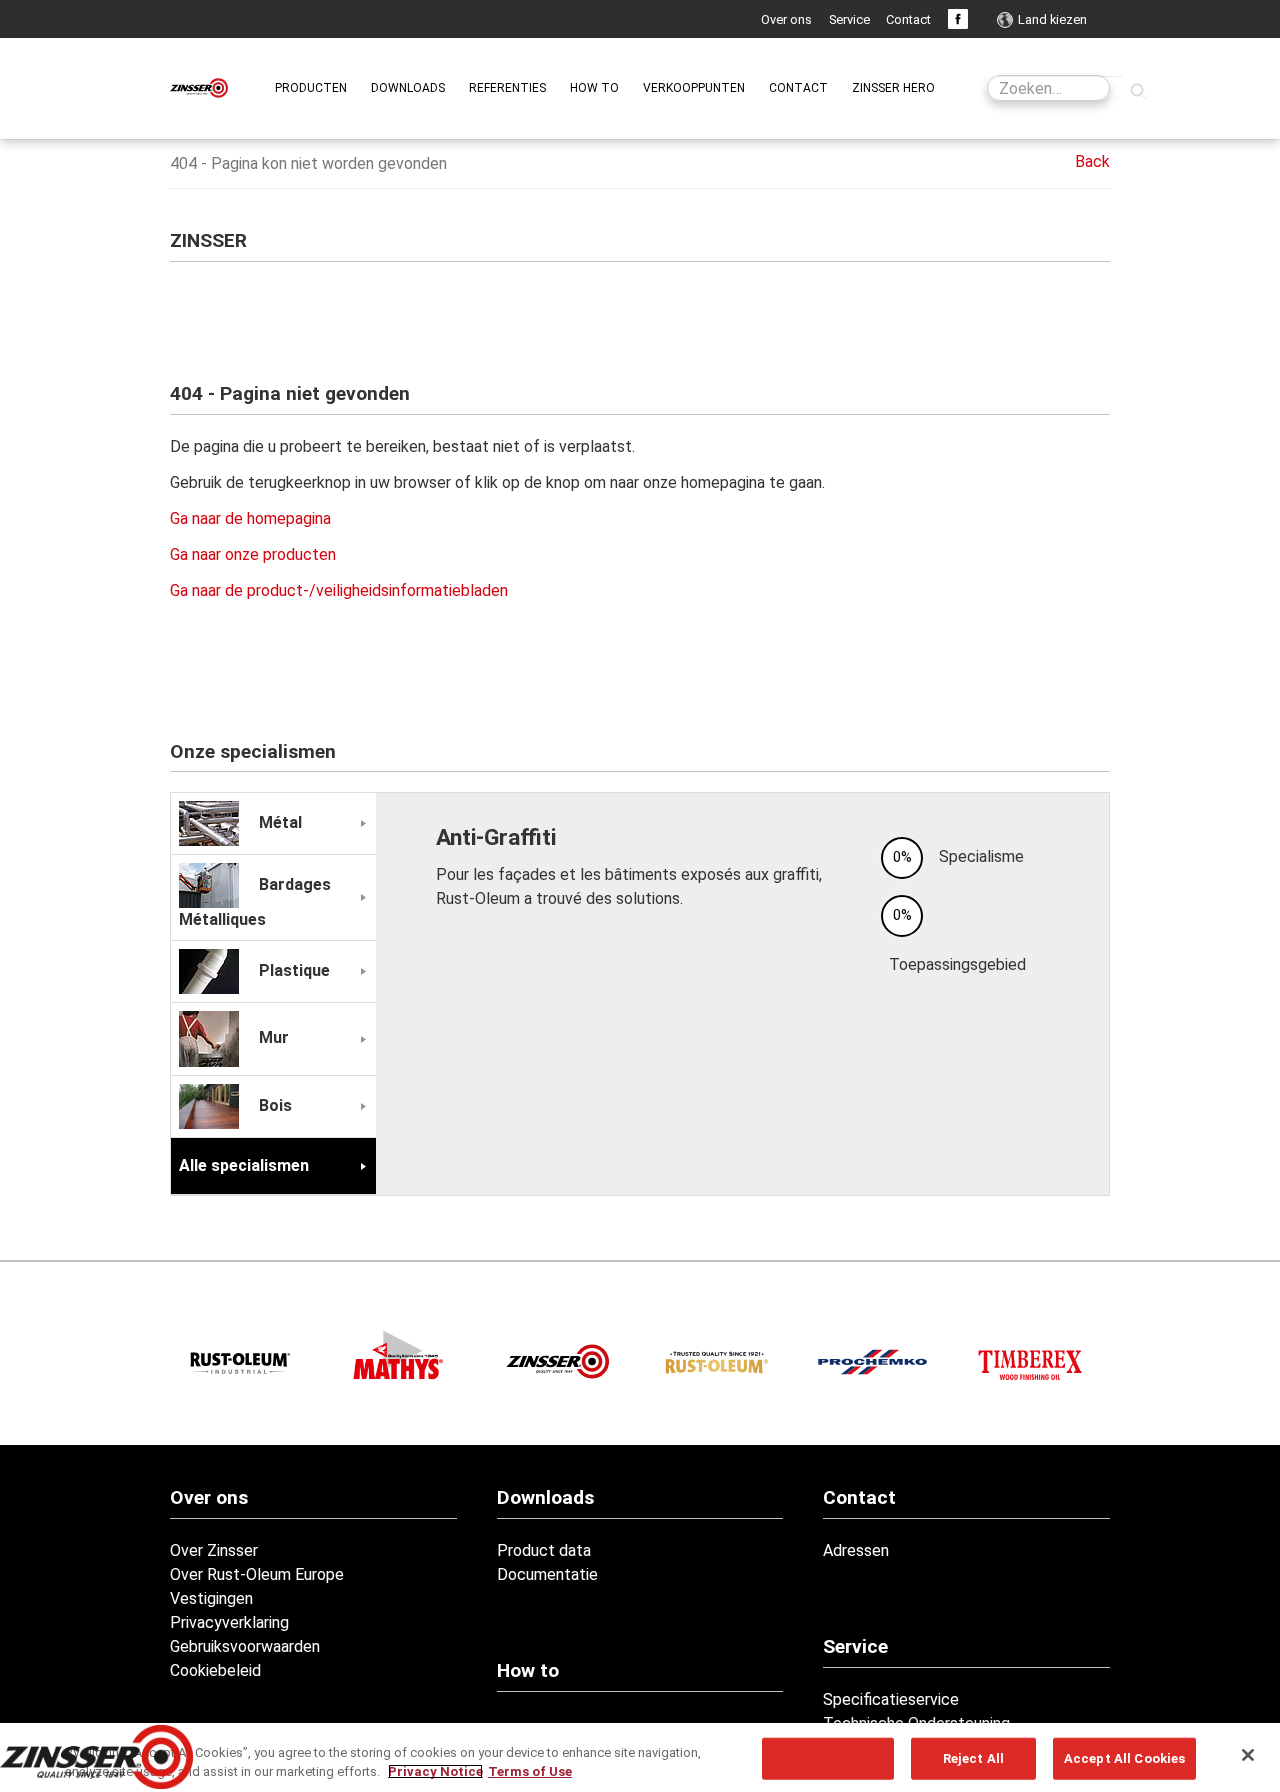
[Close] (1248, 1755)
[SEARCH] (1138, 90)
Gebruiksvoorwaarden (245, 1646)
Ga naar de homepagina (250, 518)
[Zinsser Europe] (556, 1361)
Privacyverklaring (229, 1622)
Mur (272, 1038)
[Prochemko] (872, 1361)
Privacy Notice (435, 1771)
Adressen (856, 1550)
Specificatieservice (891, 1699)
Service (849, 19)
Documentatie (547, 1574)
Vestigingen (211, 1598)
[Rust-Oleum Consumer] (714, 1361)
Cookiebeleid (215, 1670)
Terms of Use (530, 1771)
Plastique (292, 970)
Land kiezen (1052, 19)
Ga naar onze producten (253, 554)
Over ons (786, 19)
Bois (273, 1105)
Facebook (958, 19)
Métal (278, 822)
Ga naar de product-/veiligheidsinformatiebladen (339, 590)
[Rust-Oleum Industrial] (241, 1361)
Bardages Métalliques (255, 902)
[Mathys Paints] (399, 1355)
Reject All (973, 1758)
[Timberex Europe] (1030, 1361)
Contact (908, 19)
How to (528, 1670)
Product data (544, 1550)
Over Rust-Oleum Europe (257, 1574)
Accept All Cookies (1124, 1758)
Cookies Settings (828, 1758)
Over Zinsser (214, 1550)
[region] (640, 1757)
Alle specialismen (244, 1165)
